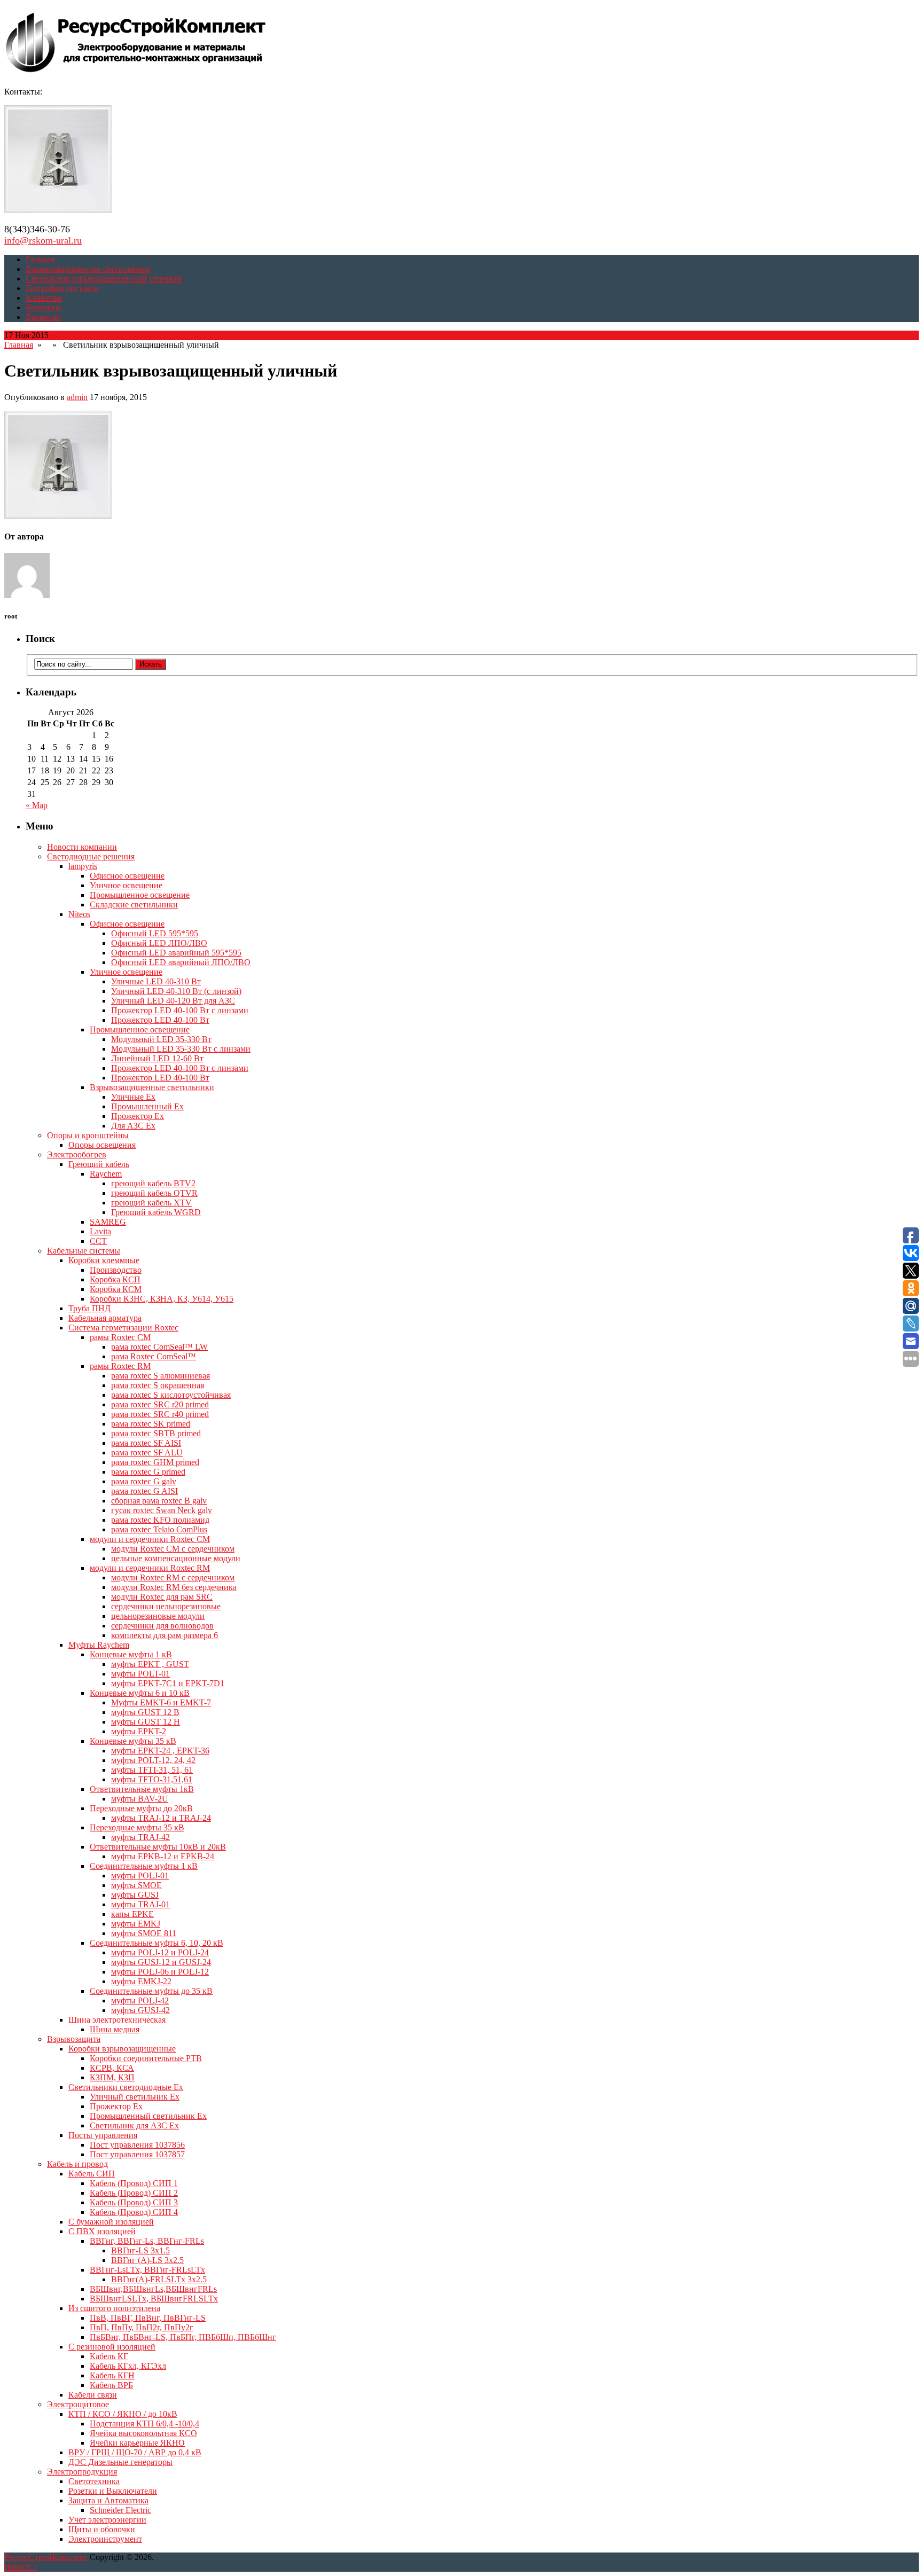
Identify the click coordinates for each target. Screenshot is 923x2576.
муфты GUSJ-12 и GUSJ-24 (161, 1962)
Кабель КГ (109, 2356)
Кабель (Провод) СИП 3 (134, 2202)
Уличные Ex (133, 1097)
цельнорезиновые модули (158, 1616)
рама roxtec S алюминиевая (161, 1376)
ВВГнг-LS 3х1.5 (140, 2250)
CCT (98, 1241)
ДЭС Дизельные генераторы (120, 2462)
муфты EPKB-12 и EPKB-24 (163, 1856)
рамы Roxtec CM (120, 1337)
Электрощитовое (78, 2404)
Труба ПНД (89, 1308)
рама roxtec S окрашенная (158, 1385)
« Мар (37, 805)
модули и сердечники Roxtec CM (150, 1539)
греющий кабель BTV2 (153, 1183)
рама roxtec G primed (148, 1472)
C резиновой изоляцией (112, 2347)
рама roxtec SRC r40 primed (160, 1414)
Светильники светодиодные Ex (126, 2087)
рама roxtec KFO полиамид (160, 1520)
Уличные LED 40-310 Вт (156, 981)
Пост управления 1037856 (137, 2145)
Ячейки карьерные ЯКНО (137, 2443)
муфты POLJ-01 (140, 1876)
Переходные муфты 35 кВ (137, 1827)
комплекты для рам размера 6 (165, 1635)
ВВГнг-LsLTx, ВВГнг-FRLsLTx (147, 2270)
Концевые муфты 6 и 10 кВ (140, 1693)
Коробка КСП (115, 1279)
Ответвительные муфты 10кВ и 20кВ (158, 1847)
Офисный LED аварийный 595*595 (176, 953)
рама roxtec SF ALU (147, 1453)
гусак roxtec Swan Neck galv (162, 1510)
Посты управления (103, 2135)
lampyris (83, 866)
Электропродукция (82, 2472)
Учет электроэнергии (107, 2520)
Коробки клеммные (104, 1260)
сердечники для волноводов (162, 1626)
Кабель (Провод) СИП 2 (134, 2193)
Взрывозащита (74, 2039)
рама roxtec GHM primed (155, 1462)
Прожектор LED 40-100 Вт (160, 1020)
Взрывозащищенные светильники (88, 269)
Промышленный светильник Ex (148, 2116)
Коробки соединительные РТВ (146, 2058)
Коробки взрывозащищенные (122, 2049)
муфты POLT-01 (140, 1674)
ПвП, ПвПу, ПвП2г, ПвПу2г (142, 2327)
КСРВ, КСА (112, 2068)
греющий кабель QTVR (154, 1193)
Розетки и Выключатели (113, 2491)
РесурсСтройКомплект (46, 2557)
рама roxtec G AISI (144, 1491)
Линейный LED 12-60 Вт (157, 1058)
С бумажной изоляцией (111, 2222)
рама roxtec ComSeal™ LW (159, 1347)
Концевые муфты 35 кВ (133, 1741)
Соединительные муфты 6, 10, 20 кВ (157, 1943)
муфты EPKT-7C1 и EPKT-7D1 (168, 1683)
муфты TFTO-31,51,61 (152, 1779)
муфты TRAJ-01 (140, 1904)
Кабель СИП (92, 2174)
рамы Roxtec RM (120, 1366)
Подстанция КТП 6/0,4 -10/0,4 (144, 2424)
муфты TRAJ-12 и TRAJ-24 (161, 1818)
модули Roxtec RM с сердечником (173, 1577)
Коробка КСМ (116, 1289)
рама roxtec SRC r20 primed (160, 1404)
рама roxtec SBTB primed (156, 1433)
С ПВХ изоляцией (102, 2231)
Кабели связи (93, 2395)
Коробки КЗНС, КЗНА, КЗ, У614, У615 (162, 1299)
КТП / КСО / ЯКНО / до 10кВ (123, 2414)
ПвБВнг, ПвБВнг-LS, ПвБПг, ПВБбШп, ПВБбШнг (183, 2337)
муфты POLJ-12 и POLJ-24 (160, 1952)
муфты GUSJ (135, 1895)
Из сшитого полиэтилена (114, 2308)
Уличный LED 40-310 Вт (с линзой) (176, 991)
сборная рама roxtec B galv (159, 1501)
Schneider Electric (120, 2510)
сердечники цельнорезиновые (166, 1606)
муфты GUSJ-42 (140, 2010)
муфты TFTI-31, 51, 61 (152, 1770)
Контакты (44, 307)
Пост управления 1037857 (137, 2154)
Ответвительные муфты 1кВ (142, 1789)
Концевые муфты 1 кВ (131, 1654)
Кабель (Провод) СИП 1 (134, 2183)
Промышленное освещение (140, 895)
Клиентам (44, 298)
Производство (116, 1270)
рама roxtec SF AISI (146, 1443)
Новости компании (82, 847)
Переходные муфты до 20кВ (141, 1808)
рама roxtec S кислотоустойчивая (171, 1395)
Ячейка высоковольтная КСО (143, 2433)
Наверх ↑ (21, 2567)
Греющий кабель (99, 1164)
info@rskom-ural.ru (43, 240)
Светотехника (94, 2481)
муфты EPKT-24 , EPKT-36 (160, 1751)
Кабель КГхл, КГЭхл (128, 2366)
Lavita (100, 1231)
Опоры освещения (102, 1145)
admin (77, 397)
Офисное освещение (127, 876)
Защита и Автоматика (108, 2500)
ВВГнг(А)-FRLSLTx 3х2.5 (159, 2279)
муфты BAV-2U (140, 1799)
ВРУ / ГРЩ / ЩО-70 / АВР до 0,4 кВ (135, 2452)
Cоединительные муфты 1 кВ (144, 1866)
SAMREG (108, 1222)
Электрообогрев (77, 1154)
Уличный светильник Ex (135, 2097)
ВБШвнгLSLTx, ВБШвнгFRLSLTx (154, 2299)
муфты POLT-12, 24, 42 (153, 1760)
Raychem (106, 1174)
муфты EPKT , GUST (150, 1664)
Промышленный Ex (147, 1106)
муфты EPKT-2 (139, 1731)
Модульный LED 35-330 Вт (161, 1039)
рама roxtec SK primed (151, 1424)
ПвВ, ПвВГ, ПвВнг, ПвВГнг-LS (148, 2318)
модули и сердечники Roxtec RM (150, 1568)
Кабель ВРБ (111, 2385)
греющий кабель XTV (151, 1203)
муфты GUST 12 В (145, 1712)
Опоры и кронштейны (88, 1135)
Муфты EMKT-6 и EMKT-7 (161, 1702)
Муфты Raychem (99, 1645)
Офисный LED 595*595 (155, 933)
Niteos (79, 914)
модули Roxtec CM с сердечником (173, 1549)
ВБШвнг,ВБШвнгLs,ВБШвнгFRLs (153, 2289)
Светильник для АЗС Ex (134, 2125)
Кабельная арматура (105, 1318)
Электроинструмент (105, 2539)
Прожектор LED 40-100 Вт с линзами (180, 1010)
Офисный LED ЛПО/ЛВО (159, 943)
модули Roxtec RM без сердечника (174, 1587)
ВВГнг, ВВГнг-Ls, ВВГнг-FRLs (147, 2241)
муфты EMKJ (136, 1924)
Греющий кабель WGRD (156, 1212)
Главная (40, 259)
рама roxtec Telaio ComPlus (159, 1529)
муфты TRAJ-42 (140, 1837)
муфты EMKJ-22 (141, 1981)
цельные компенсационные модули (176, 1558)
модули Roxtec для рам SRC (162, 1597)
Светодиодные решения (91, 856)
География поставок (62, 288)
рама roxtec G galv (144, 1481)
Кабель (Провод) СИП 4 (134, 2212)
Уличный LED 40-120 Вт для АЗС (173, 1001)
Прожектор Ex (138, 1116)
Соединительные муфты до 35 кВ (151, 1991)
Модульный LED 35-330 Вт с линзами (181, 1049)
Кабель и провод (77, 2164)
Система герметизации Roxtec (123, 1328)
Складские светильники (134, 905)
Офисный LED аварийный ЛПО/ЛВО (181, 962)
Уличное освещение (126, 885)
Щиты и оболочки (102, 2529)
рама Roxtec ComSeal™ (154, 1356)
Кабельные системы (84, 1251)
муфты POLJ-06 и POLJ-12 (160, 1972)
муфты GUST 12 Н (146, 1722)
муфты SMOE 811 (144, 1933)
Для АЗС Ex (133, 1126)
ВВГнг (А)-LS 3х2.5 (147, 2260)
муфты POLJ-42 (140, 2000)
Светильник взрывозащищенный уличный (104, 279)
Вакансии (44, 317)
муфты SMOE (136, 1885)
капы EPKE (132, 1914)
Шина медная (115, 2029)
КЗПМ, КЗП (112, 2077)
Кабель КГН (112, 2375)
